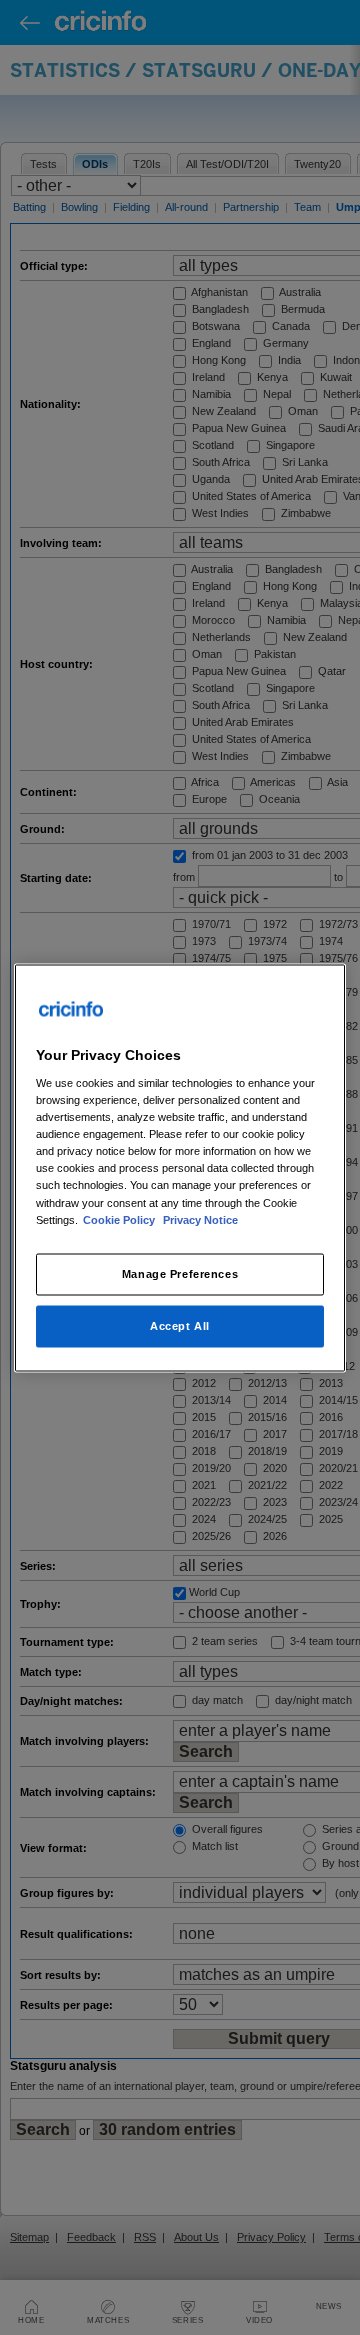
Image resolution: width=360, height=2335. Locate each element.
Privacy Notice (200, 1219)
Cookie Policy (120, 1219)
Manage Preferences (180, 1273)
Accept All (180, 1325)
